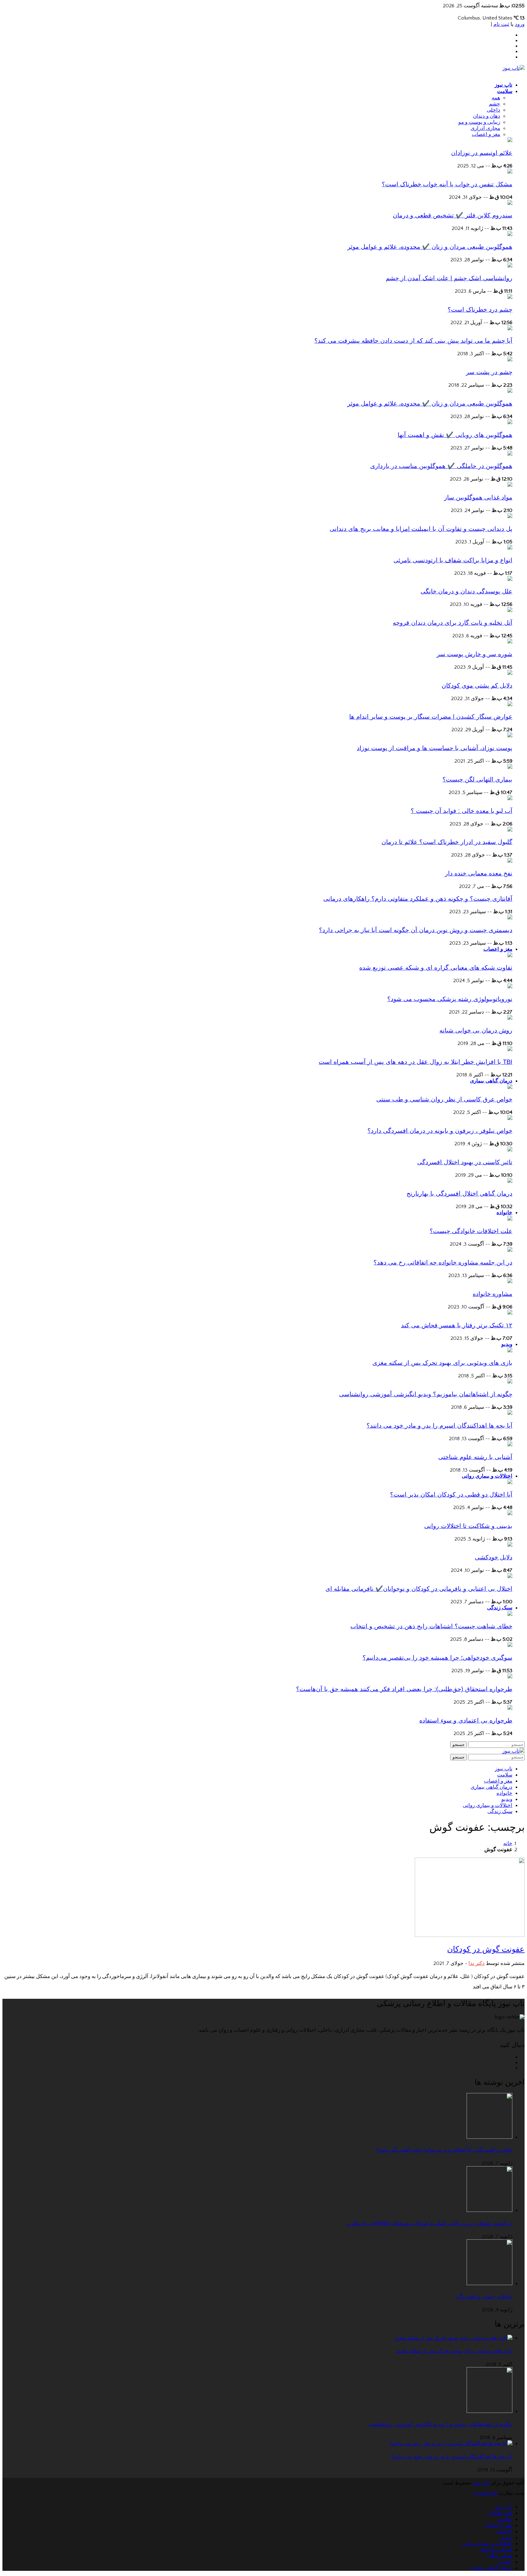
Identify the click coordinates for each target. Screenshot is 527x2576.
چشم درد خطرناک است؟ (480, 309)
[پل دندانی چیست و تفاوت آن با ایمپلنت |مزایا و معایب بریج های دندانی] (510, 517)
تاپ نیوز (504, 85)
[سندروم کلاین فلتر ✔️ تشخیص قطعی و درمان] (510, 203)
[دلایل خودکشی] (510, 1545)
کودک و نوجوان (496, 2550)
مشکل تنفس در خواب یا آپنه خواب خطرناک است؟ (447, 184)
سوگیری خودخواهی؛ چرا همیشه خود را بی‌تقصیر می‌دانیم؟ (437, 1658)
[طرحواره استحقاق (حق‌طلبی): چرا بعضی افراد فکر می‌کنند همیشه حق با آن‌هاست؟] (510, 1677)
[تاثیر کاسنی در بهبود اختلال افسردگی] (510, 1150)
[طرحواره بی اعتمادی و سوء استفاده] (510, 1708)
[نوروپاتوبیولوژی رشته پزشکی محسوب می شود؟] (510, 987)
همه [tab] (496, 98)
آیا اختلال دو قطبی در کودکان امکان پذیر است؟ (451, 1494)
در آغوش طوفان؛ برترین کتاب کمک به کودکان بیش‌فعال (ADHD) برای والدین (429, 2223)
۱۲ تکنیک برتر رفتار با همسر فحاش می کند (457, 1325)
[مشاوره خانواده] (510, 1282)
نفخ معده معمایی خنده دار (479, 873)
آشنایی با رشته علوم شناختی (475, 1457)
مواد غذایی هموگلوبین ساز (478, 497)
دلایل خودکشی (494, 1557)
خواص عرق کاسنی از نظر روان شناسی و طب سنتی (444, 1099)
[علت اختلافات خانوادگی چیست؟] (510, 1219)
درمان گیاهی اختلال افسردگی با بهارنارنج (459, 1193)
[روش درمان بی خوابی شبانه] (510, 1018)
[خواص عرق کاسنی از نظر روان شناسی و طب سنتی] (510, 1087)
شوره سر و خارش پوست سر (475, 654)
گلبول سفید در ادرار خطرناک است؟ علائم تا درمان (447, 842)
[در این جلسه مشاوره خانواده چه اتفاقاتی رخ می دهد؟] (510, 1250)
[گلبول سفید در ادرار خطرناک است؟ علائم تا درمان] (510, 830)
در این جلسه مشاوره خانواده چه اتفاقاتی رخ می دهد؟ (443, 1262)
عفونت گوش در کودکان (486, 1949)
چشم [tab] (495, 104)
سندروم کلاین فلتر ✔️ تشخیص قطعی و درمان (453, 215)
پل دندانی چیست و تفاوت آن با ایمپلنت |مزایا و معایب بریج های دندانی (421, 529)
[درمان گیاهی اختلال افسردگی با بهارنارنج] (510, 1181)
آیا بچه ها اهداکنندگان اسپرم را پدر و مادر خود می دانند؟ (439, 1426)
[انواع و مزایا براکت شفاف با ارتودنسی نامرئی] (510, 548)
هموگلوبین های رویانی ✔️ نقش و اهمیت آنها (455, 435)
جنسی (505, 2562)
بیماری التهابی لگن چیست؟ (477, 779)
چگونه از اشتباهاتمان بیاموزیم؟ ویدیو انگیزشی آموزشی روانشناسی (426, 1394)
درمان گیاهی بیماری (491, 1081)
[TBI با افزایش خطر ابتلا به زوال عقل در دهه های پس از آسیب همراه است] (510, 1050)
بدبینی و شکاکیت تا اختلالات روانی (468, 1526)
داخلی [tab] (493, 110)
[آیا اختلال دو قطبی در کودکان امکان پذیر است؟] (510, 1483)
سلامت (505, 91)
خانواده (504, 1213)
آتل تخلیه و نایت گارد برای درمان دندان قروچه (453, 623)
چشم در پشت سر (489, 372)
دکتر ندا (477, 1963)
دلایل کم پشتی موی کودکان (477, 685)
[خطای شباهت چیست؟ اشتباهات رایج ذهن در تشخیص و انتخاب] (510, 1614)
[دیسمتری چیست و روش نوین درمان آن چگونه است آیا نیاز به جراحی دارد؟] (510, 918)
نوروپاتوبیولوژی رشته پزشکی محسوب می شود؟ (450, 999)
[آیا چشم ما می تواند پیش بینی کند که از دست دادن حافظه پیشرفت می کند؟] (510, 329)
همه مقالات (500, 2513)
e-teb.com (486, 2493)
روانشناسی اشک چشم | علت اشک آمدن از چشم (449, 278)
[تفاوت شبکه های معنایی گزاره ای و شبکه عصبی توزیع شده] (510, 956)
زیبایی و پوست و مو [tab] (479, 122)
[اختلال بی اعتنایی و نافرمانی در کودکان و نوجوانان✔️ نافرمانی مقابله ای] (510, 1576)
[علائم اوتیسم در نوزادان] (510, 141)
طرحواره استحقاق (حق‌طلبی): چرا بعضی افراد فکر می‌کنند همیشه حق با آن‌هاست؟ (404, 1689)
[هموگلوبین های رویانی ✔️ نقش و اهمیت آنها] (510, 423)
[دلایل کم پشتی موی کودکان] (510, 673)
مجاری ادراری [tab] (485, 128)
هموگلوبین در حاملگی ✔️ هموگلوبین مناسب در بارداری (441, 466)
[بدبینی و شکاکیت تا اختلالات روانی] (510, 1514)
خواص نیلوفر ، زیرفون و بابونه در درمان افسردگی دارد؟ (440, 1131)
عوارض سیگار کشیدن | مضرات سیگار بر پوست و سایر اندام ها (431, 717)
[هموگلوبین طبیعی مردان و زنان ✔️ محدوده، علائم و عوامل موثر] (510, 234)
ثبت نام (501, 24)
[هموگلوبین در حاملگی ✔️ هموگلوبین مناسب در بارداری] (510, 454)
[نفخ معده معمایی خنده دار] (510, 861)
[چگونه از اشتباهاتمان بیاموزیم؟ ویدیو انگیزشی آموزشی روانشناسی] (510, 1382)
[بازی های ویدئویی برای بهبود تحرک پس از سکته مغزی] (510, 1351)
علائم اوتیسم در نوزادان (482, 153)
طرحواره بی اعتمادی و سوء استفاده (466, 1720)
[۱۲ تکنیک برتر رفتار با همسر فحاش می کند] (510, 1313)
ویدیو (507, 1344)
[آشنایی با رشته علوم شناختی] (510, 1445)
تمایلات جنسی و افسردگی (484, 2297)
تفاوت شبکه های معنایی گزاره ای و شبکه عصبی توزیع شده (436, 968)
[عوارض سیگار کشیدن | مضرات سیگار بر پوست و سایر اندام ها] (510, 705)
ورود (520, 24)
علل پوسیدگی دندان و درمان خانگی (466, 591)
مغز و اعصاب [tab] (486, 134)
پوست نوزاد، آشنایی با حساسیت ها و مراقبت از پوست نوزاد (435, 748)
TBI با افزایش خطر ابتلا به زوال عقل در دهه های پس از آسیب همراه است (416, 1062)
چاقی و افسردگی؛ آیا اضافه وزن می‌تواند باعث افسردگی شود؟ (444, 2150)
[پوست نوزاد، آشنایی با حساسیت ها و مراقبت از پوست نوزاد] (510, 736)
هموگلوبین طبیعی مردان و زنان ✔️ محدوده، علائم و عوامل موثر (430, 247)
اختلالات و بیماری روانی (487, 1476)
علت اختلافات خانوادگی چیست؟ (471, 1231)
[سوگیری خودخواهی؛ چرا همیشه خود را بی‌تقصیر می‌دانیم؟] (510, 1645)
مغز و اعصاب (498, 949)
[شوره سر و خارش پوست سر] (510, 642)
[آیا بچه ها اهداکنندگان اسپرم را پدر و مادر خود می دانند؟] (510, 1413)
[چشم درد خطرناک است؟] (510, 297)
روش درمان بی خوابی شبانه (476, 1030)
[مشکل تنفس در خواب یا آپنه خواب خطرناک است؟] (510, 172)
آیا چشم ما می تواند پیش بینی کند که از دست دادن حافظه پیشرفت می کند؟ (413, 341)
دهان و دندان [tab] (487, 116)
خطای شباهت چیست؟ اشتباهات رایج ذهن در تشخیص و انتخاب (431, 1626)
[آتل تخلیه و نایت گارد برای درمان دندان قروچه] (510, 610)
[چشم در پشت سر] (510, 360)
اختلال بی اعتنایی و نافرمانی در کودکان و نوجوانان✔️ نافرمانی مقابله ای (419, 1589)
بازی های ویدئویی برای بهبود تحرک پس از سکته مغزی (442, 1363)
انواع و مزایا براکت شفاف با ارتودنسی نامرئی (453, 560)
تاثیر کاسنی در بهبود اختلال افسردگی (465, 1162)
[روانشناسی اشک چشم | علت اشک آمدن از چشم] (510, 266)
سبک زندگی (500, 1608)
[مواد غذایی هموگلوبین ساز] (510, 485)
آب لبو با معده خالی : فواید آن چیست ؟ (462, 811)
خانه (508, 1844)
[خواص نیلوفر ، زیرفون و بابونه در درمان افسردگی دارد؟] (510, 1118)
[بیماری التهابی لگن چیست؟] (510, 767)
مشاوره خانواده (493, 1294)
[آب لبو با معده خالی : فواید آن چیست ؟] (510, 799)
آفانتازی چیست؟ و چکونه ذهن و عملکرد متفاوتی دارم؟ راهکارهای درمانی (418, 899)
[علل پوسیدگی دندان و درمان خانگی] (510, 579)
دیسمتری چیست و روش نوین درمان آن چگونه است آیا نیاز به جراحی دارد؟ (416, 930)
